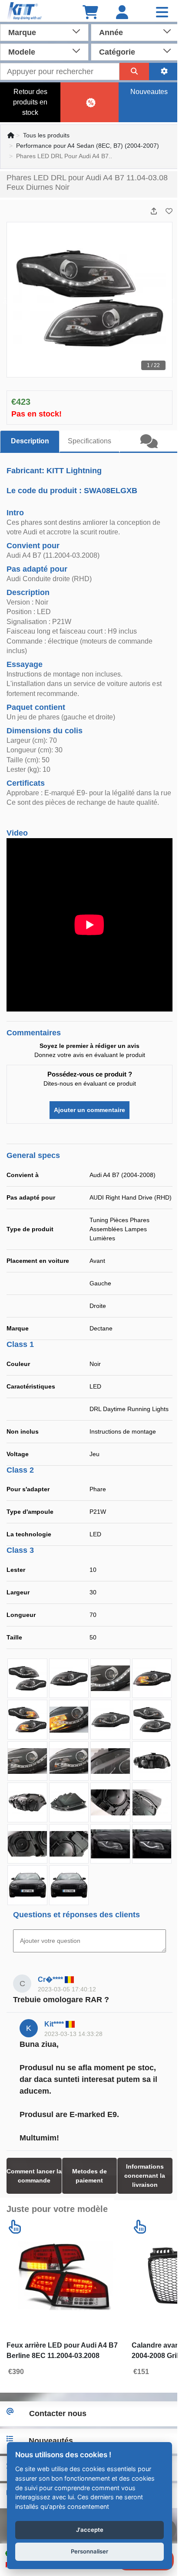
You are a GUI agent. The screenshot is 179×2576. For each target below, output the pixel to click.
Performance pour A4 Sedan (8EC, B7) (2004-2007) (88, 146)
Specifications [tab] (89, 441)
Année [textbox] (111, 33)
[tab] (149, 442)
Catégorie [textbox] (117, 52)
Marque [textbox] (22, 33)
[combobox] (44, 32)
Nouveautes (149, 92)
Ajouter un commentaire (89, 1110)
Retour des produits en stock (30, 102)
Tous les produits (46, 135)
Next (172, 300)
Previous (7, 300)
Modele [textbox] (22, 52)
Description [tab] (30, 441)
